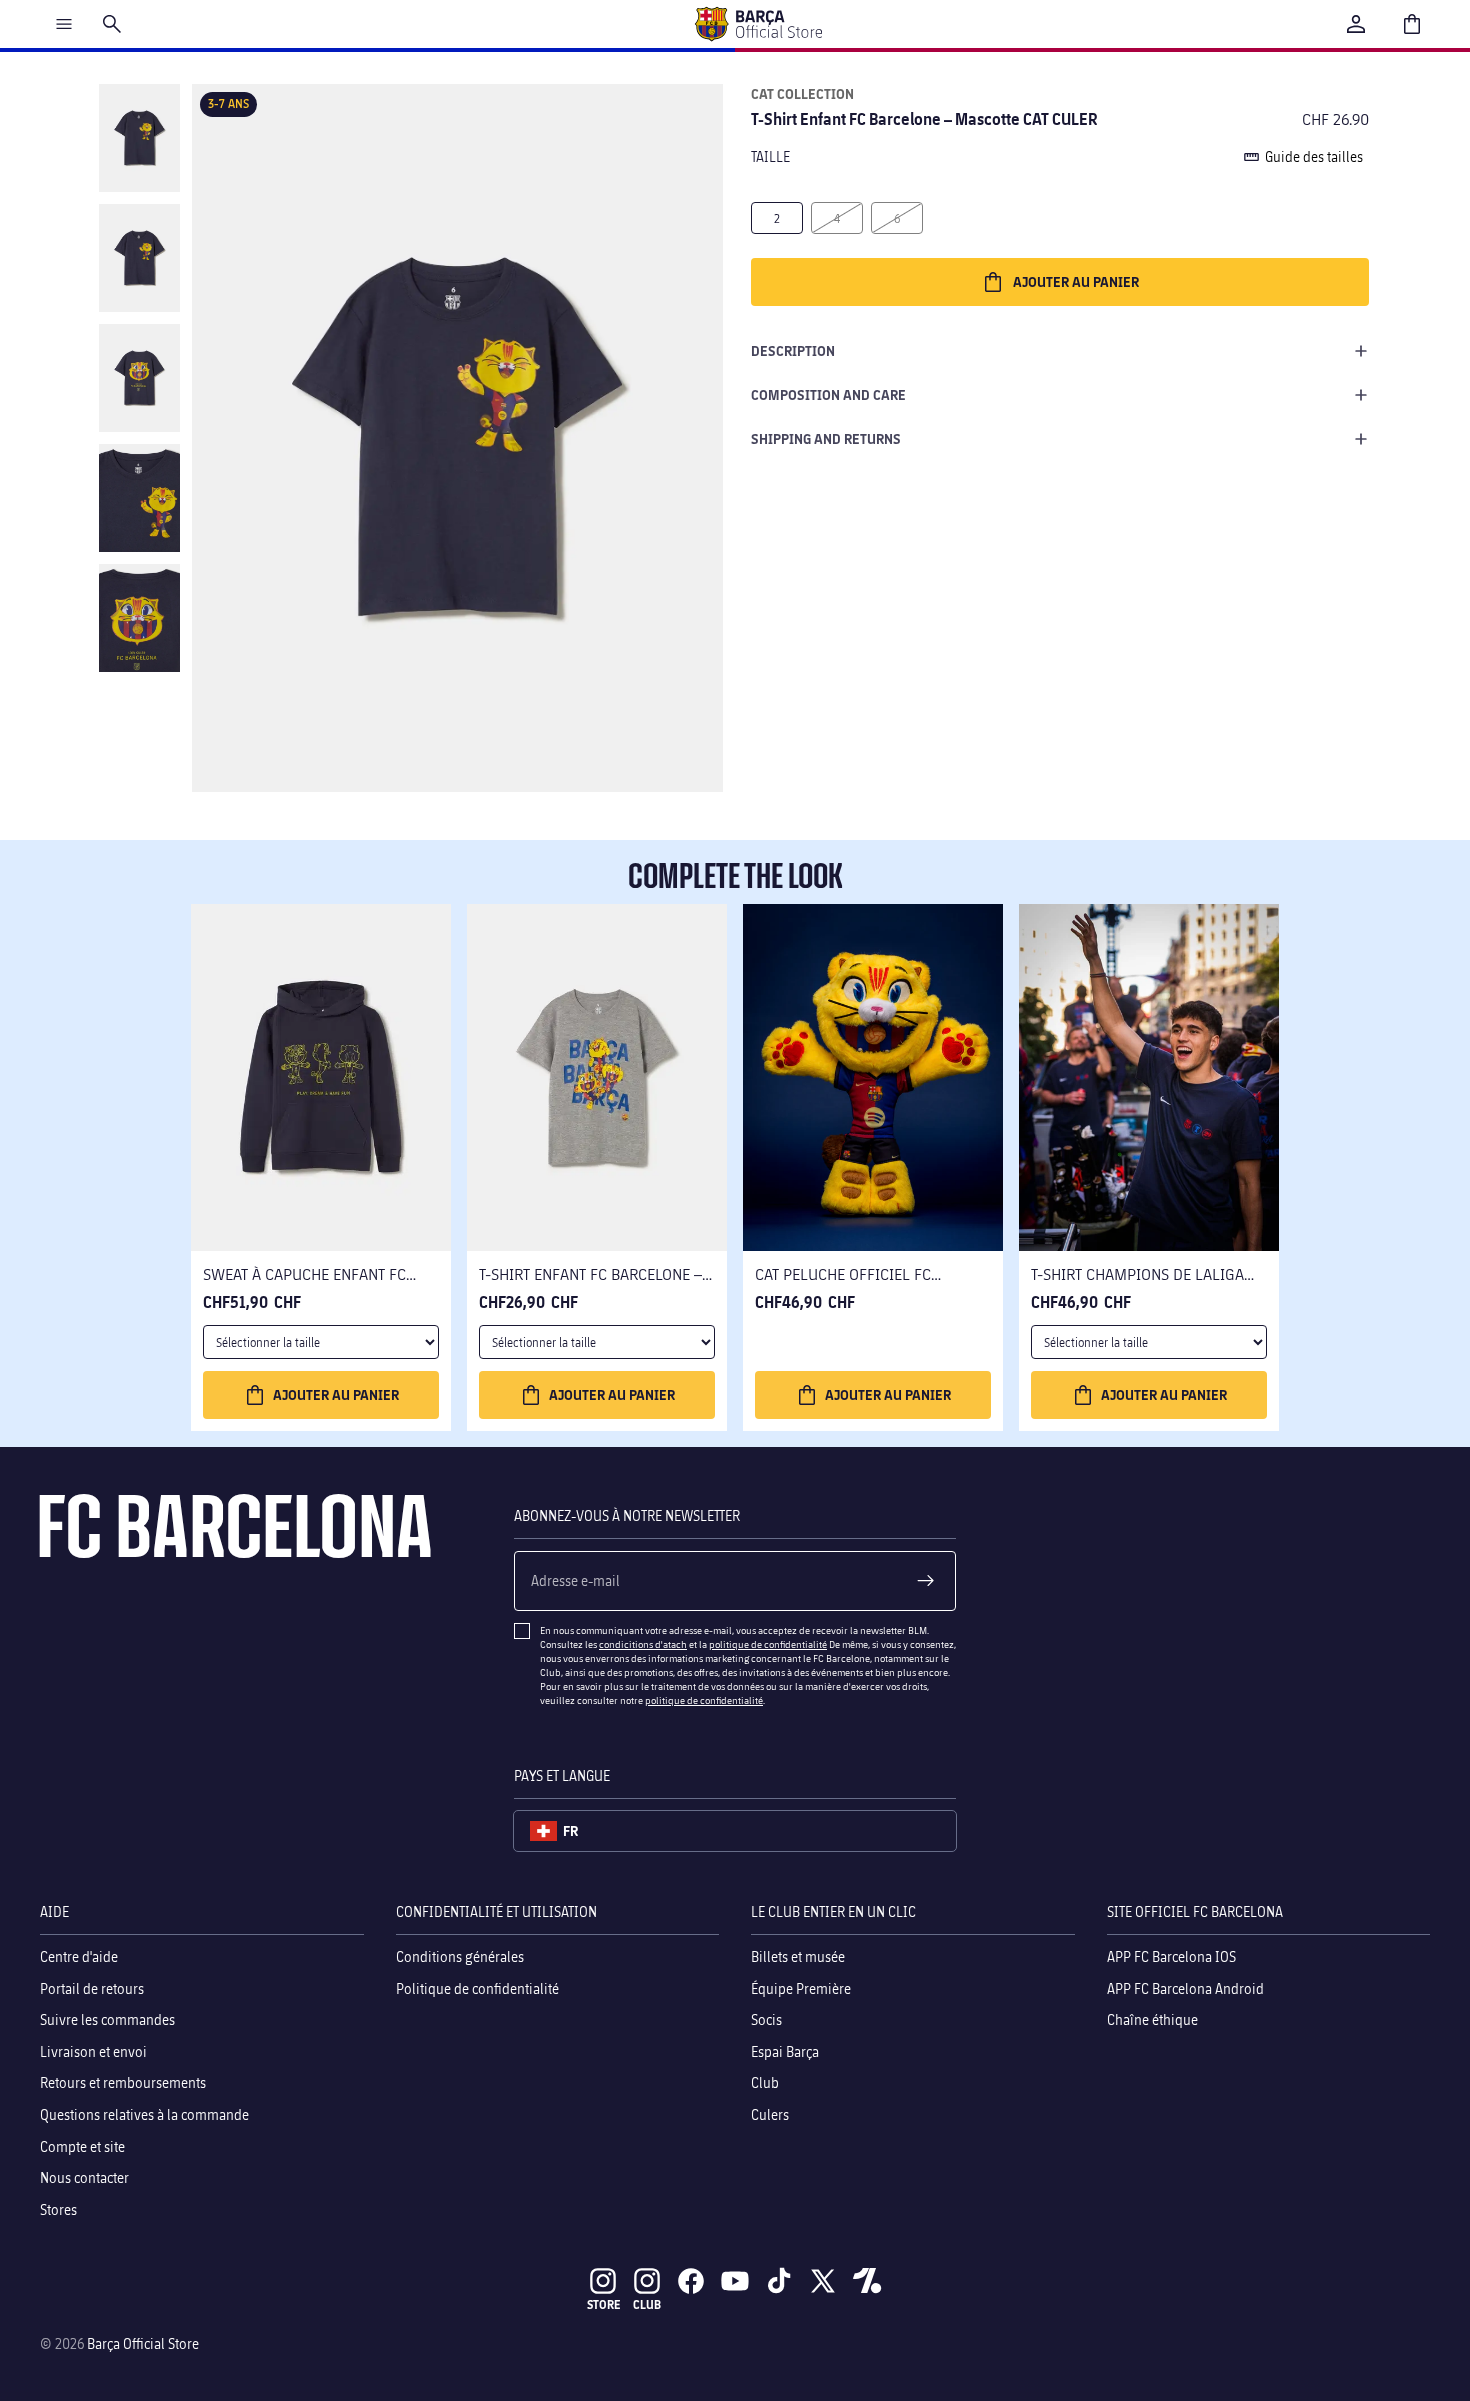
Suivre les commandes (107, 2019)
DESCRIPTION (793, 350)
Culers (770, 2114)
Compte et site (82, 2145)
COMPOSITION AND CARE (828, 394)
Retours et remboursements (123, 2082)
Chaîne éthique (1152, 2019)
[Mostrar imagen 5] (139, 618)
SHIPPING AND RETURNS (826, 438)
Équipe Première (801, 1987)
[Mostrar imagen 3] (139, 378)
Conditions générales (460, 1956)
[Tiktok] (779, 2281)
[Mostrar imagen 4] (139, 498)
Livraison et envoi (93, 2050)
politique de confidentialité (768, 1644)
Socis (766, 2019)
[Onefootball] (867, 2281)
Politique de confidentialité (477, 1987)
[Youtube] (735, 2281)
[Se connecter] (1356, 24)
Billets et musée (798, 1956)
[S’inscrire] (926, 1581)
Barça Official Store (143, 2343)
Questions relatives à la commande (144, 2114)
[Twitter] (823, 2281)
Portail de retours (92, 1987)
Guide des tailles (1314, 156)
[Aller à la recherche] (112, 24)
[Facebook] (691, 2281)
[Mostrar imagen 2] (139, 258)
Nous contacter (84, 2177)
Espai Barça (785, 2050)
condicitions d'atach (643, 1644)
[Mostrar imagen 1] (139, 138)
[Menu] (64, 24)
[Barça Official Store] (758, 24)
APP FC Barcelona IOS (1171, 1956)
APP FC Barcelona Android (1185, 1987)
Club (765, 2082)
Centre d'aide (79, 1956)
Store (603, 2304)
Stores (58, 2208)
